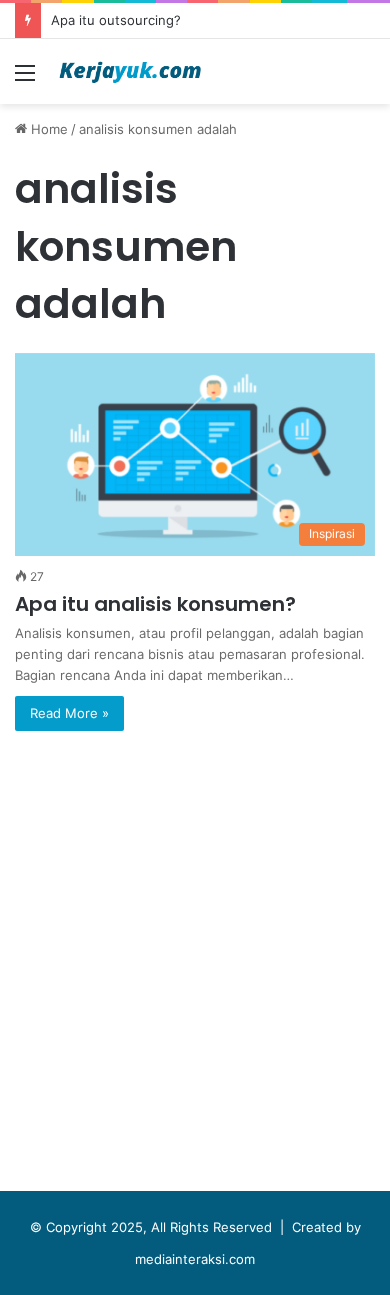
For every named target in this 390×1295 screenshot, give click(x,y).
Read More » (69, 713)
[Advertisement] (195, 966)
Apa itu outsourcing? (116, 20)
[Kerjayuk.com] (130, 71)
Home (47, 129)
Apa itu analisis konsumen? (155, 604)
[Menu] (25, 79)
